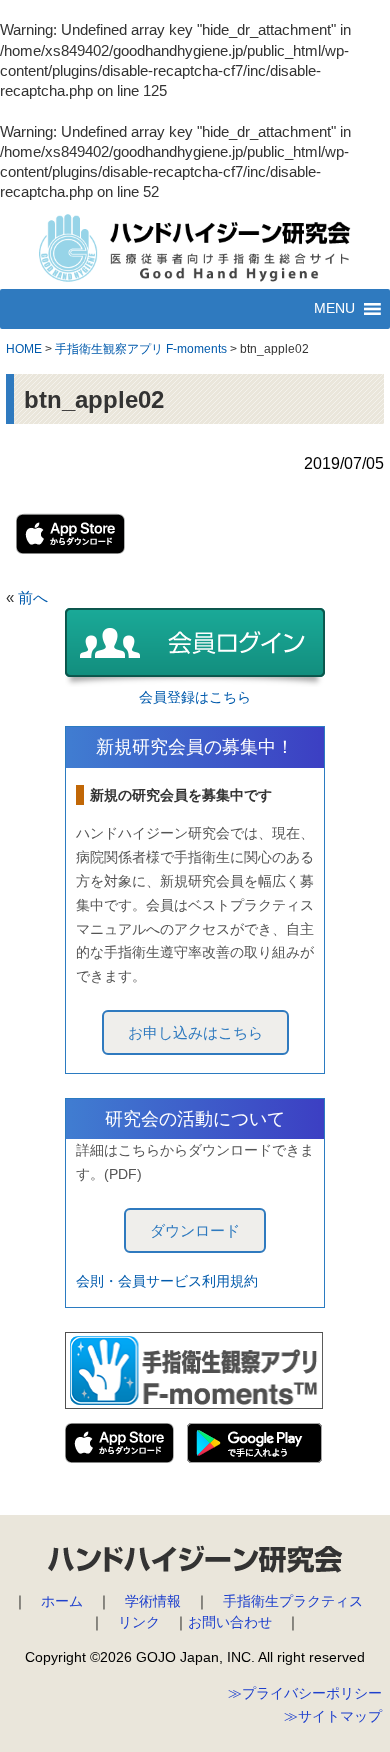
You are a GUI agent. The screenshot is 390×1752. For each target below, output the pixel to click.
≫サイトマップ (333, 1716)
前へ (33, 597)
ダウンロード (195, 1230)
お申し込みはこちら (195, 1032)
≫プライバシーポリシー (305, 1693)
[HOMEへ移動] (24, 335)
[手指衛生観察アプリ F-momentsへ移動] (141, 335)
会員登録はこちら (195, 697)
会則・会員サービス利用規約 (167, 1281)
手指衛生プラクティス (293, 1601)
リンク (139, 1622)
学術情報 (153, 1601)
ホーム (62, 1601)
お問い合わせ (230, 1622)
